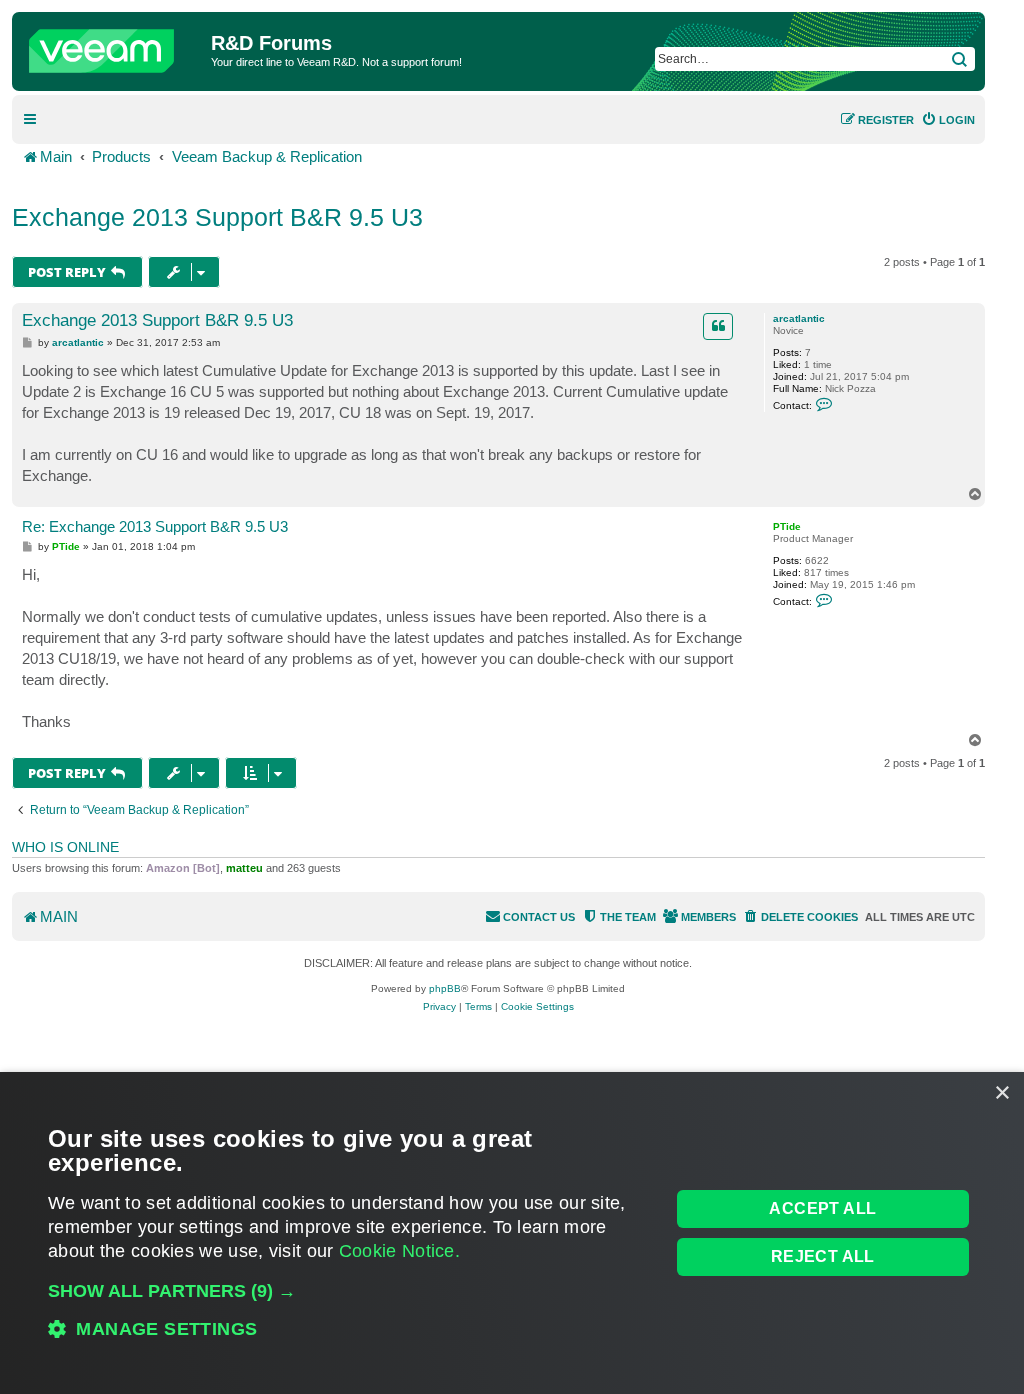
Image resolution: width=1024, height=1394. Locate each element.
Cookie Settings (537, 1006)
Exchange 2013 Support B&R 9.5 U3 (217, 217)
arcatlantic (799, 318)
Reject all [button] (823, 1256)
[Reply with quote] (718, 326)
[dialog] (512, 1233)
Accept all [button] (822, 1208)
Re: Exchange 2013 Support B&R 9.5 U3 (155, 526)
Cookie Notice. (399, 1251)
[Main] (114, 46)
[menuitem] (948, 120)
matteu (244, 868)
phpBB (445, 988)
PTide (787, 526)
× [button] (1001, 1093)
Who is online (65, 847)
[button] (349, 1291)
